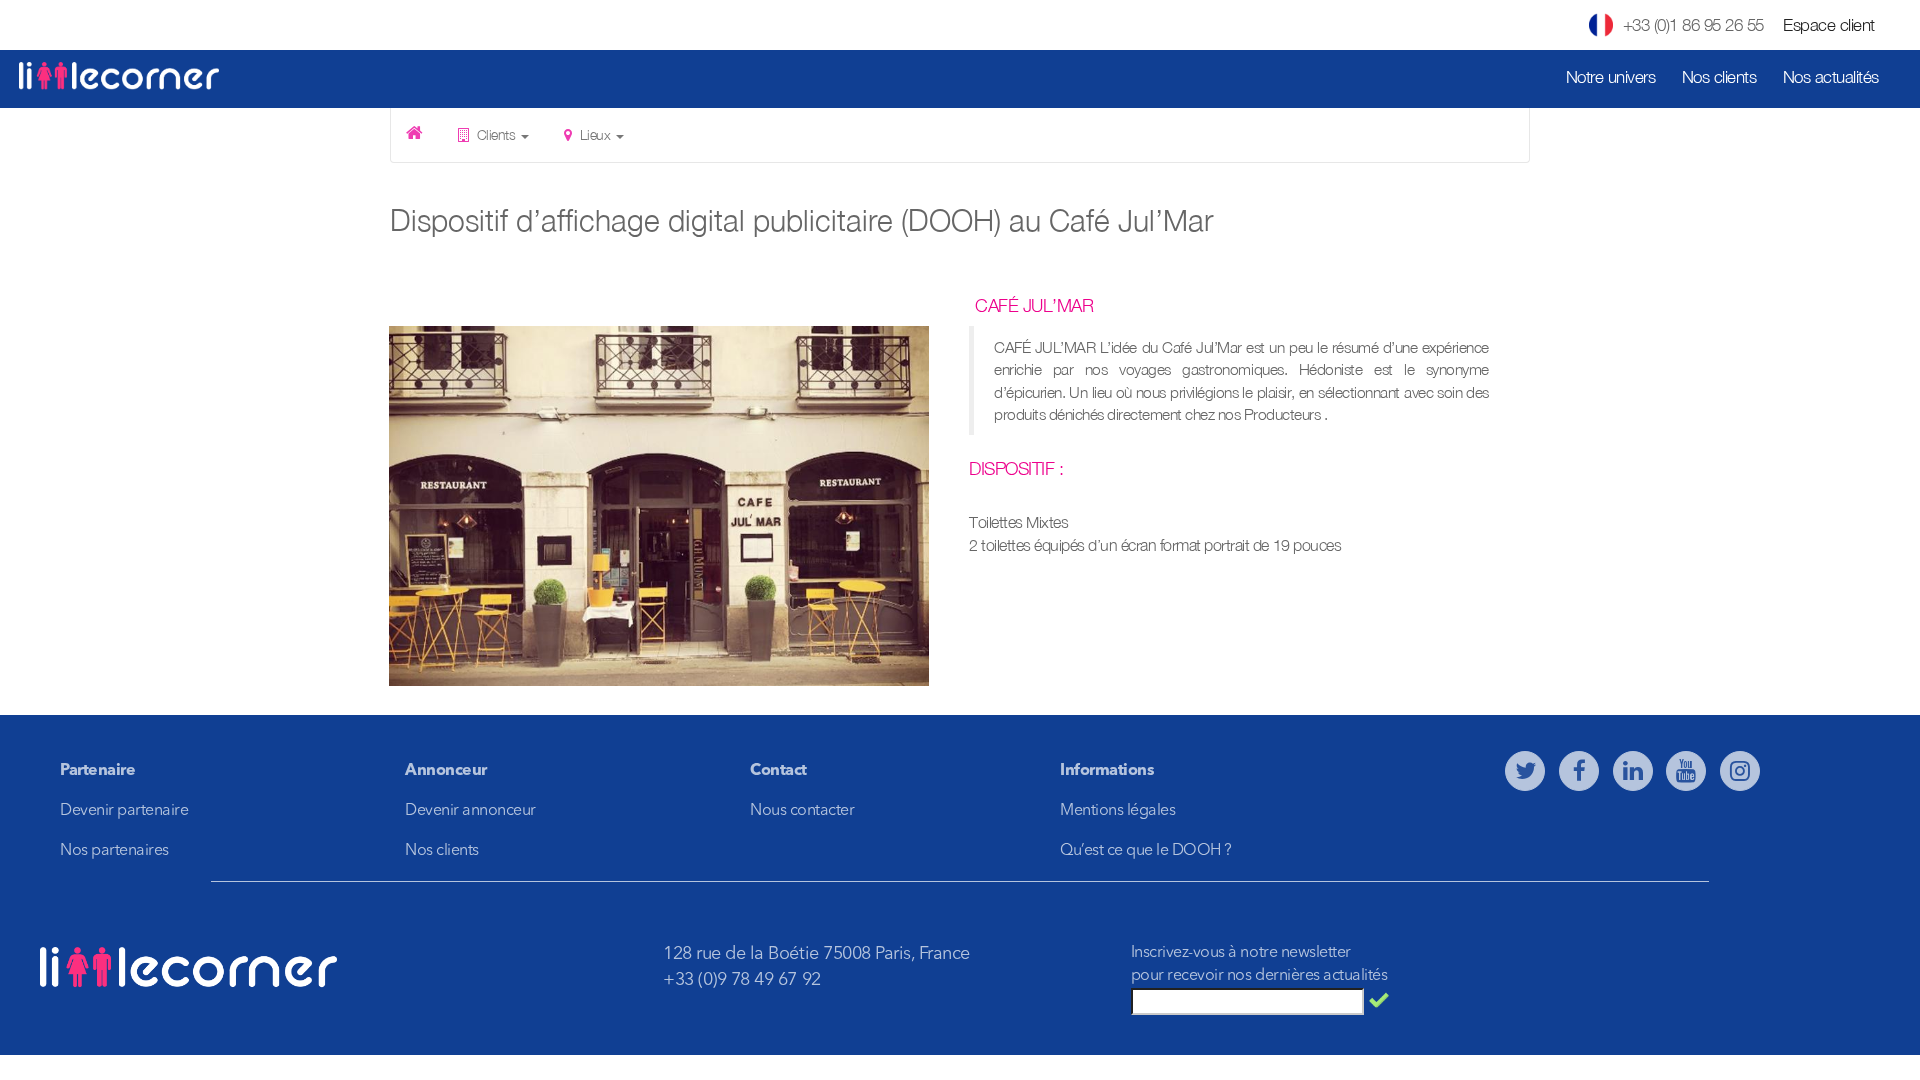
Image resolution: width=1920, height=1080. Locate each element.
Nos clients (1719, 77)
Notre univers (1611, 77)
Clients (496, 134)
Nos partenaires (114, 851)
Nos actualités (1831, 77)
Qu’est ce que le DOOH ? (1146, 851)
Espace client (1829, 25)
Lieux (595, 134)
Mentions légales (1117, 811)
